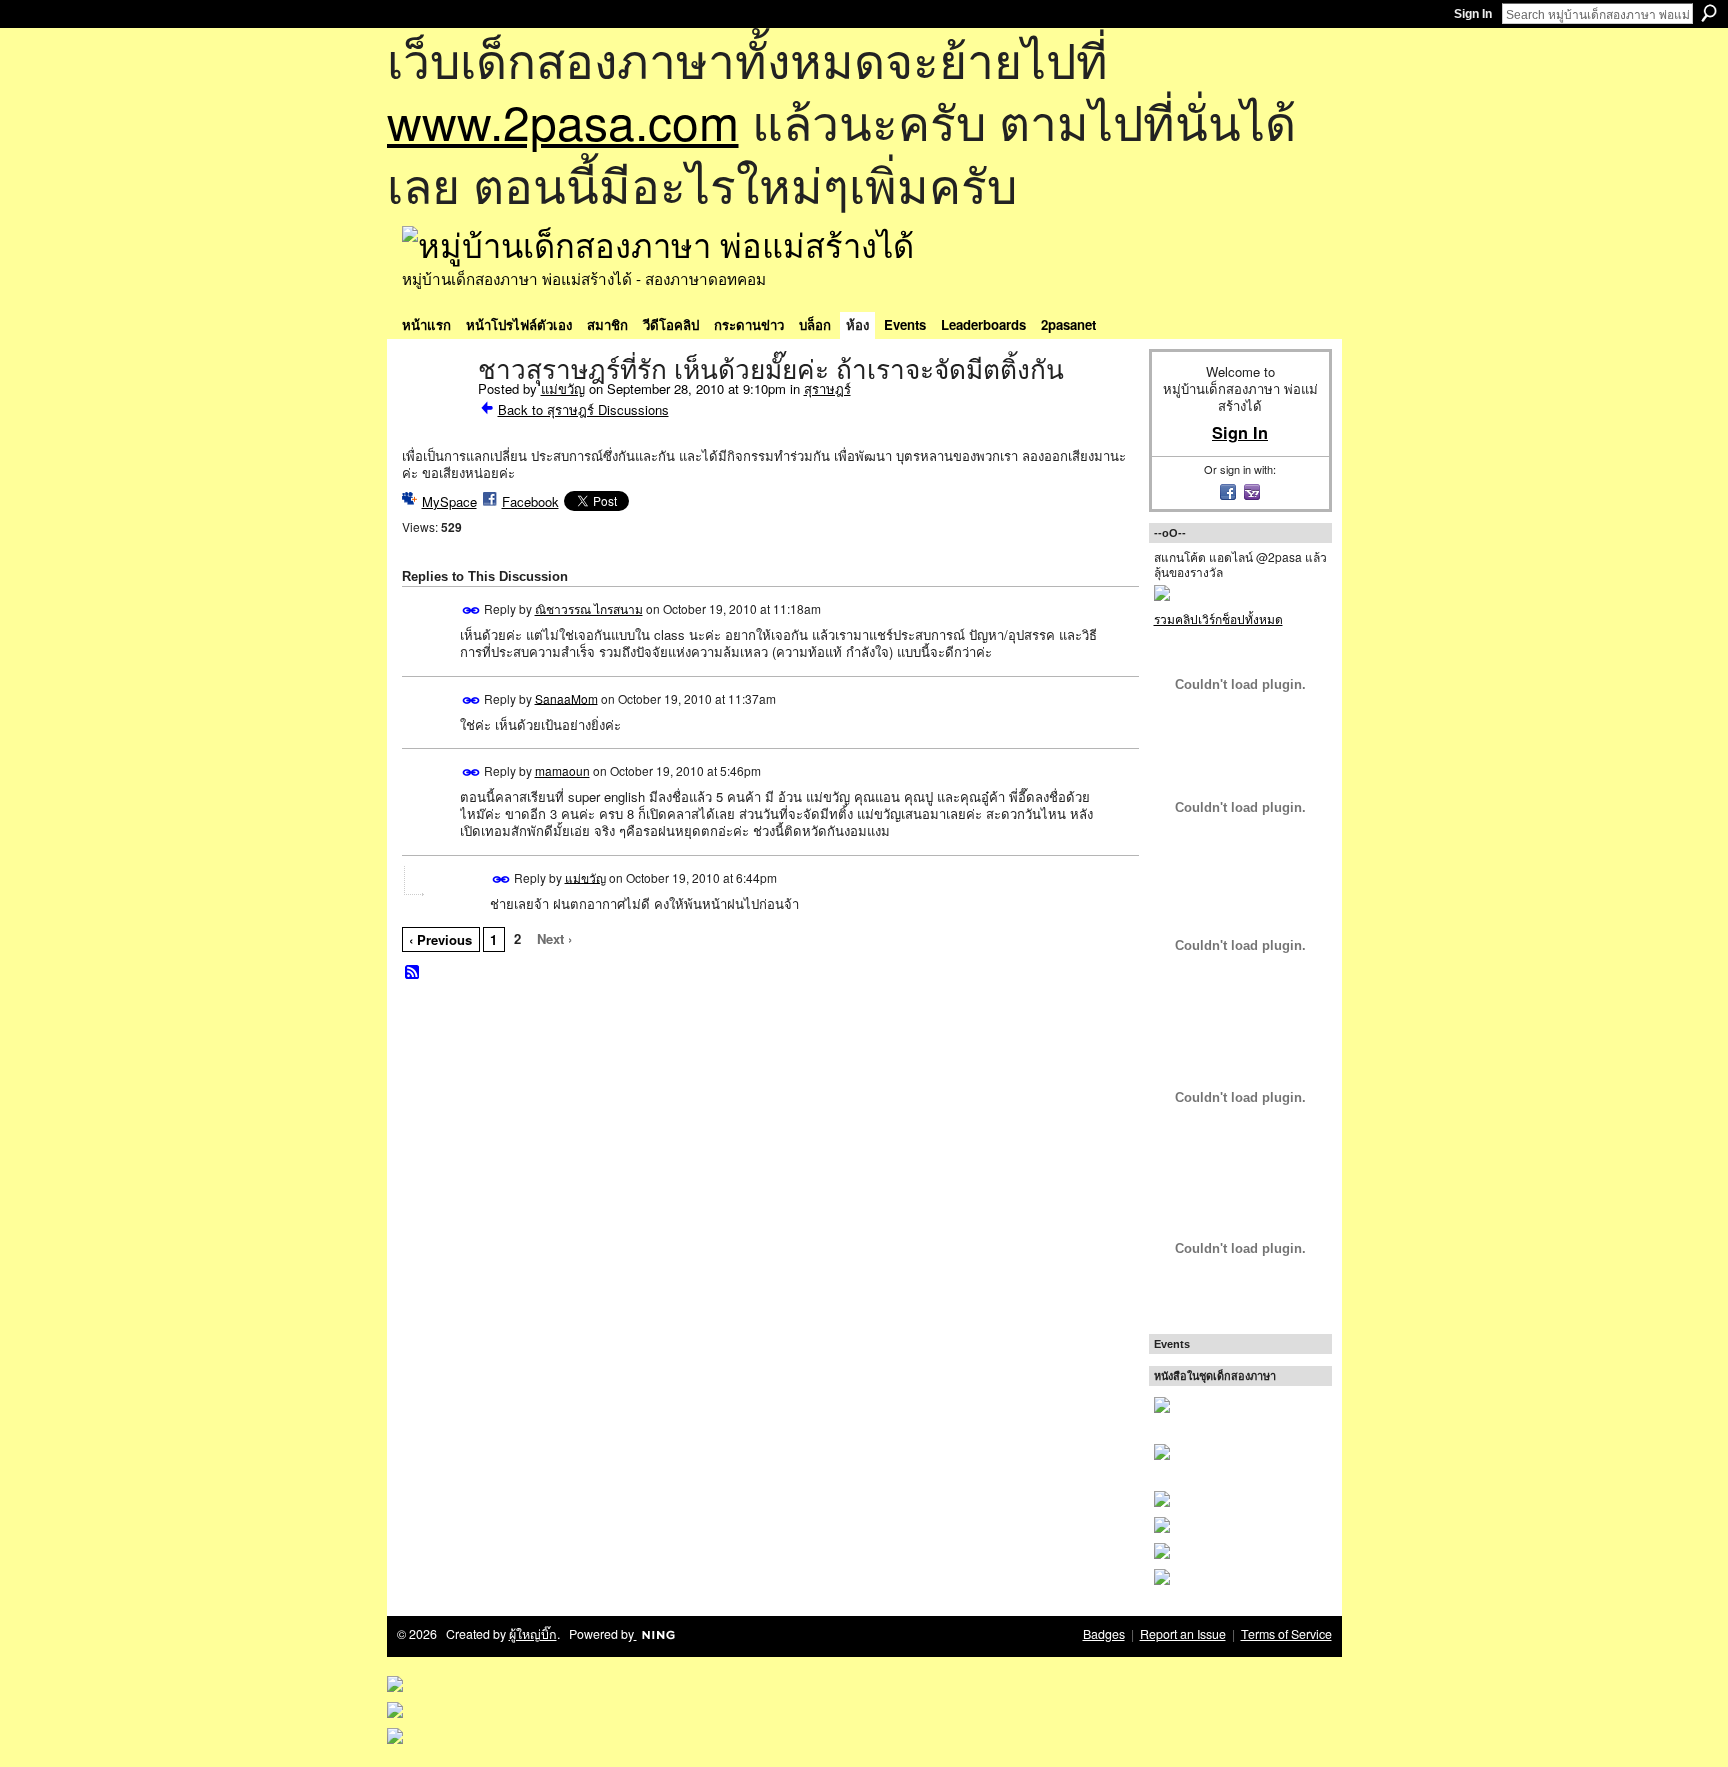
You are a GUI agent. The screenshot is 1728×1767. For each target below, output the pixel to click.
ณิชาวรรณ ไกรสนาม (589, 608)
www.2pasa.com (563, 120)
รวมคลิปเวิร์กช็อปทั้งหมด (1218, 618)
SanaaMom (566, 697)
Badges (1104, 1634)
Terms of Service (1286, 1634)
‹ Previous (440, 939)
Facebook (530, 501)
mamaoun (562, 770)
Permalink (471, 610)
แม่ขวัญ (563, 388)
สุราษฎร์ (827, 388)
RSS (413, 973)
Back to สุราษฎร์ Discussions (583, 409)
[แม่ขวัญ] (434, 412)
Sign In (1473, 14)
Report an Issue (1183, 1634)
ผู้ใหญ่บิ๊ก (533, 1634)
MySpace (449, 501)
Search (1709, 13)
